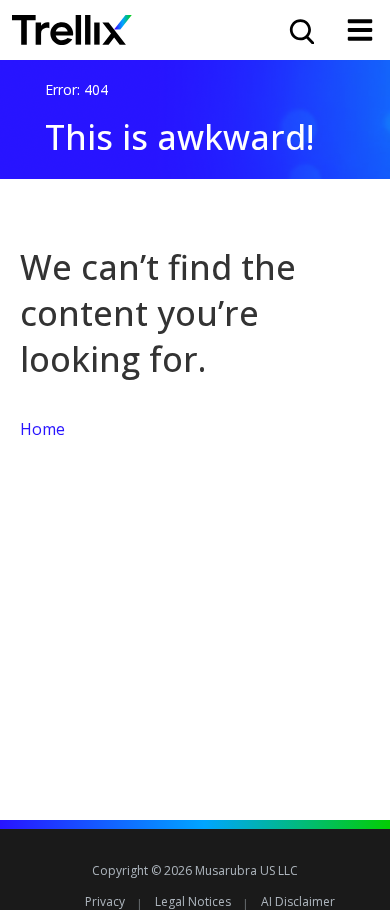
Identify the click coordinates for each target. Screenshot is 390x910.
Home (42, 429)
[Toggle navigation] (360, 30)
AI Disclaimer (298, 901)
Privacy (105, 901)
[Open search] (300, 30)
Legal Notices (193, 901)
